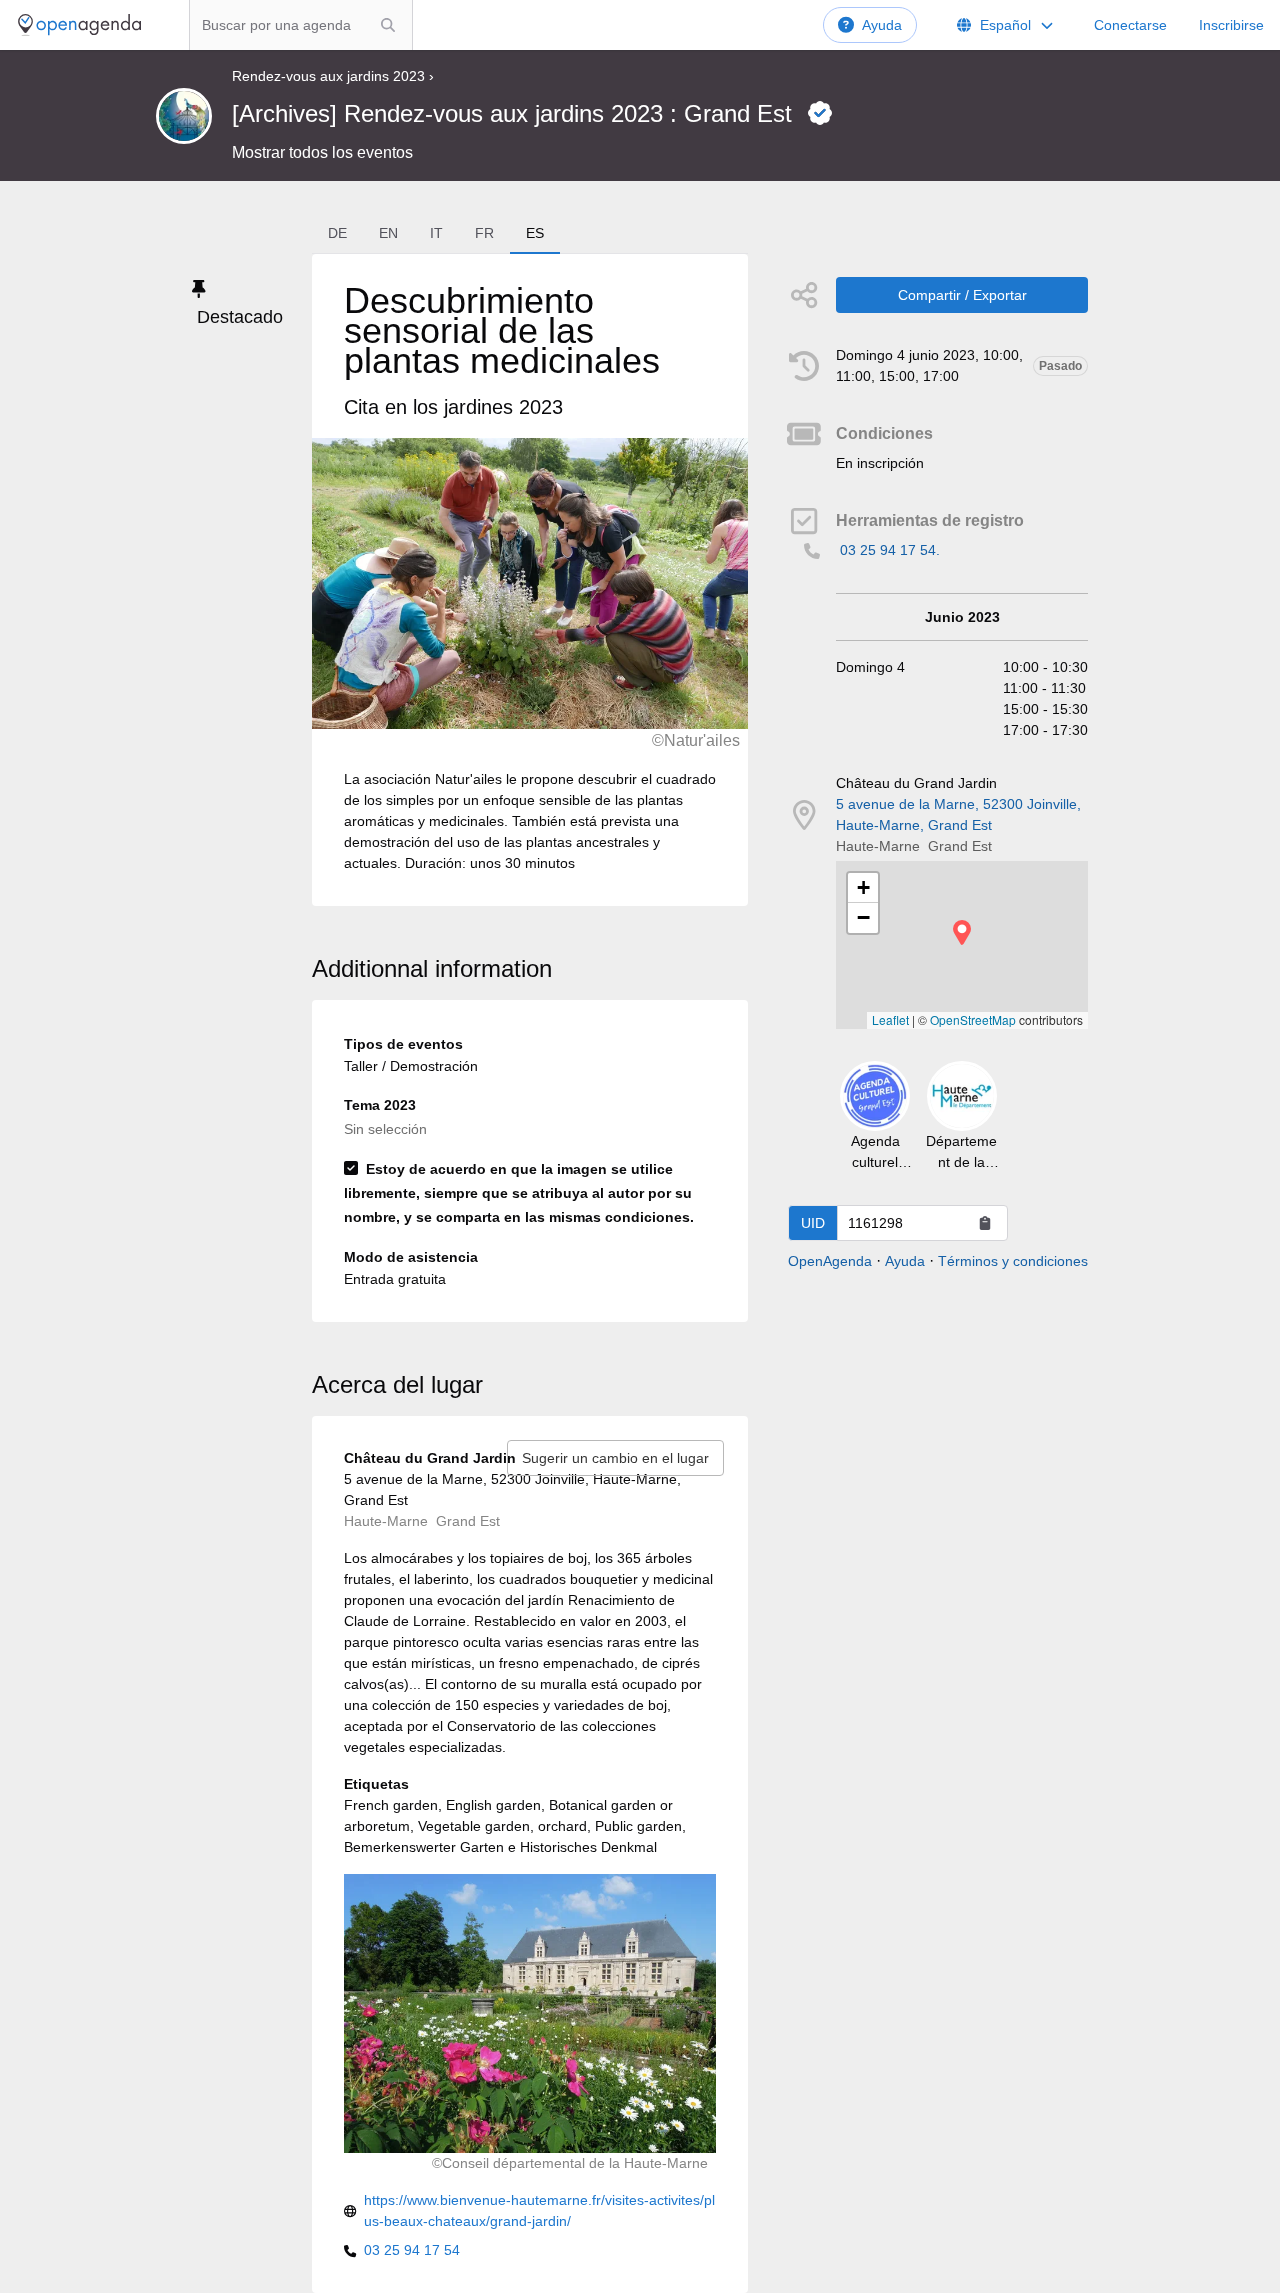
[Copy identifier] (985, 1223)
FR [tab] (484, 233)
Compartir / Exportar (962, 295)
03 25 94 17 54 (412, 2250)
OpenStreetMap (973, 1019)
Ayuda (882, 25)
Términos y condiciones (1013, 1261)
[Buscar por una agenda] (388, 25)
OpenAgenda (830, 1261)
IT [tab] (436, 233)
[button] (962, 932)
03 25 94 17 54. (890, 550)
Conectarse (1130, 25)
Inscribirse (1231, 25)
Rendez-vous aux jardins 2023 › (333, 76)
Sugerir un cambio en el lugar (615, 1458)
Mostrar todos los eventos (322, 152)
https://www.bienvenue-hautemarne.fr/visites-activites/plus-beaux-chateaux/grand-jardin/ (539, 2210)
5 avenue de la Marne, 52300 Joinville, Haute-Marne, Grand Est (958, 814)
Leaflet (890, 1019)
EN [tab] (388, 233)
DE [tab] (337, 233)
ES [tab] (535, 233)
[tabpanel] (530, 580)
